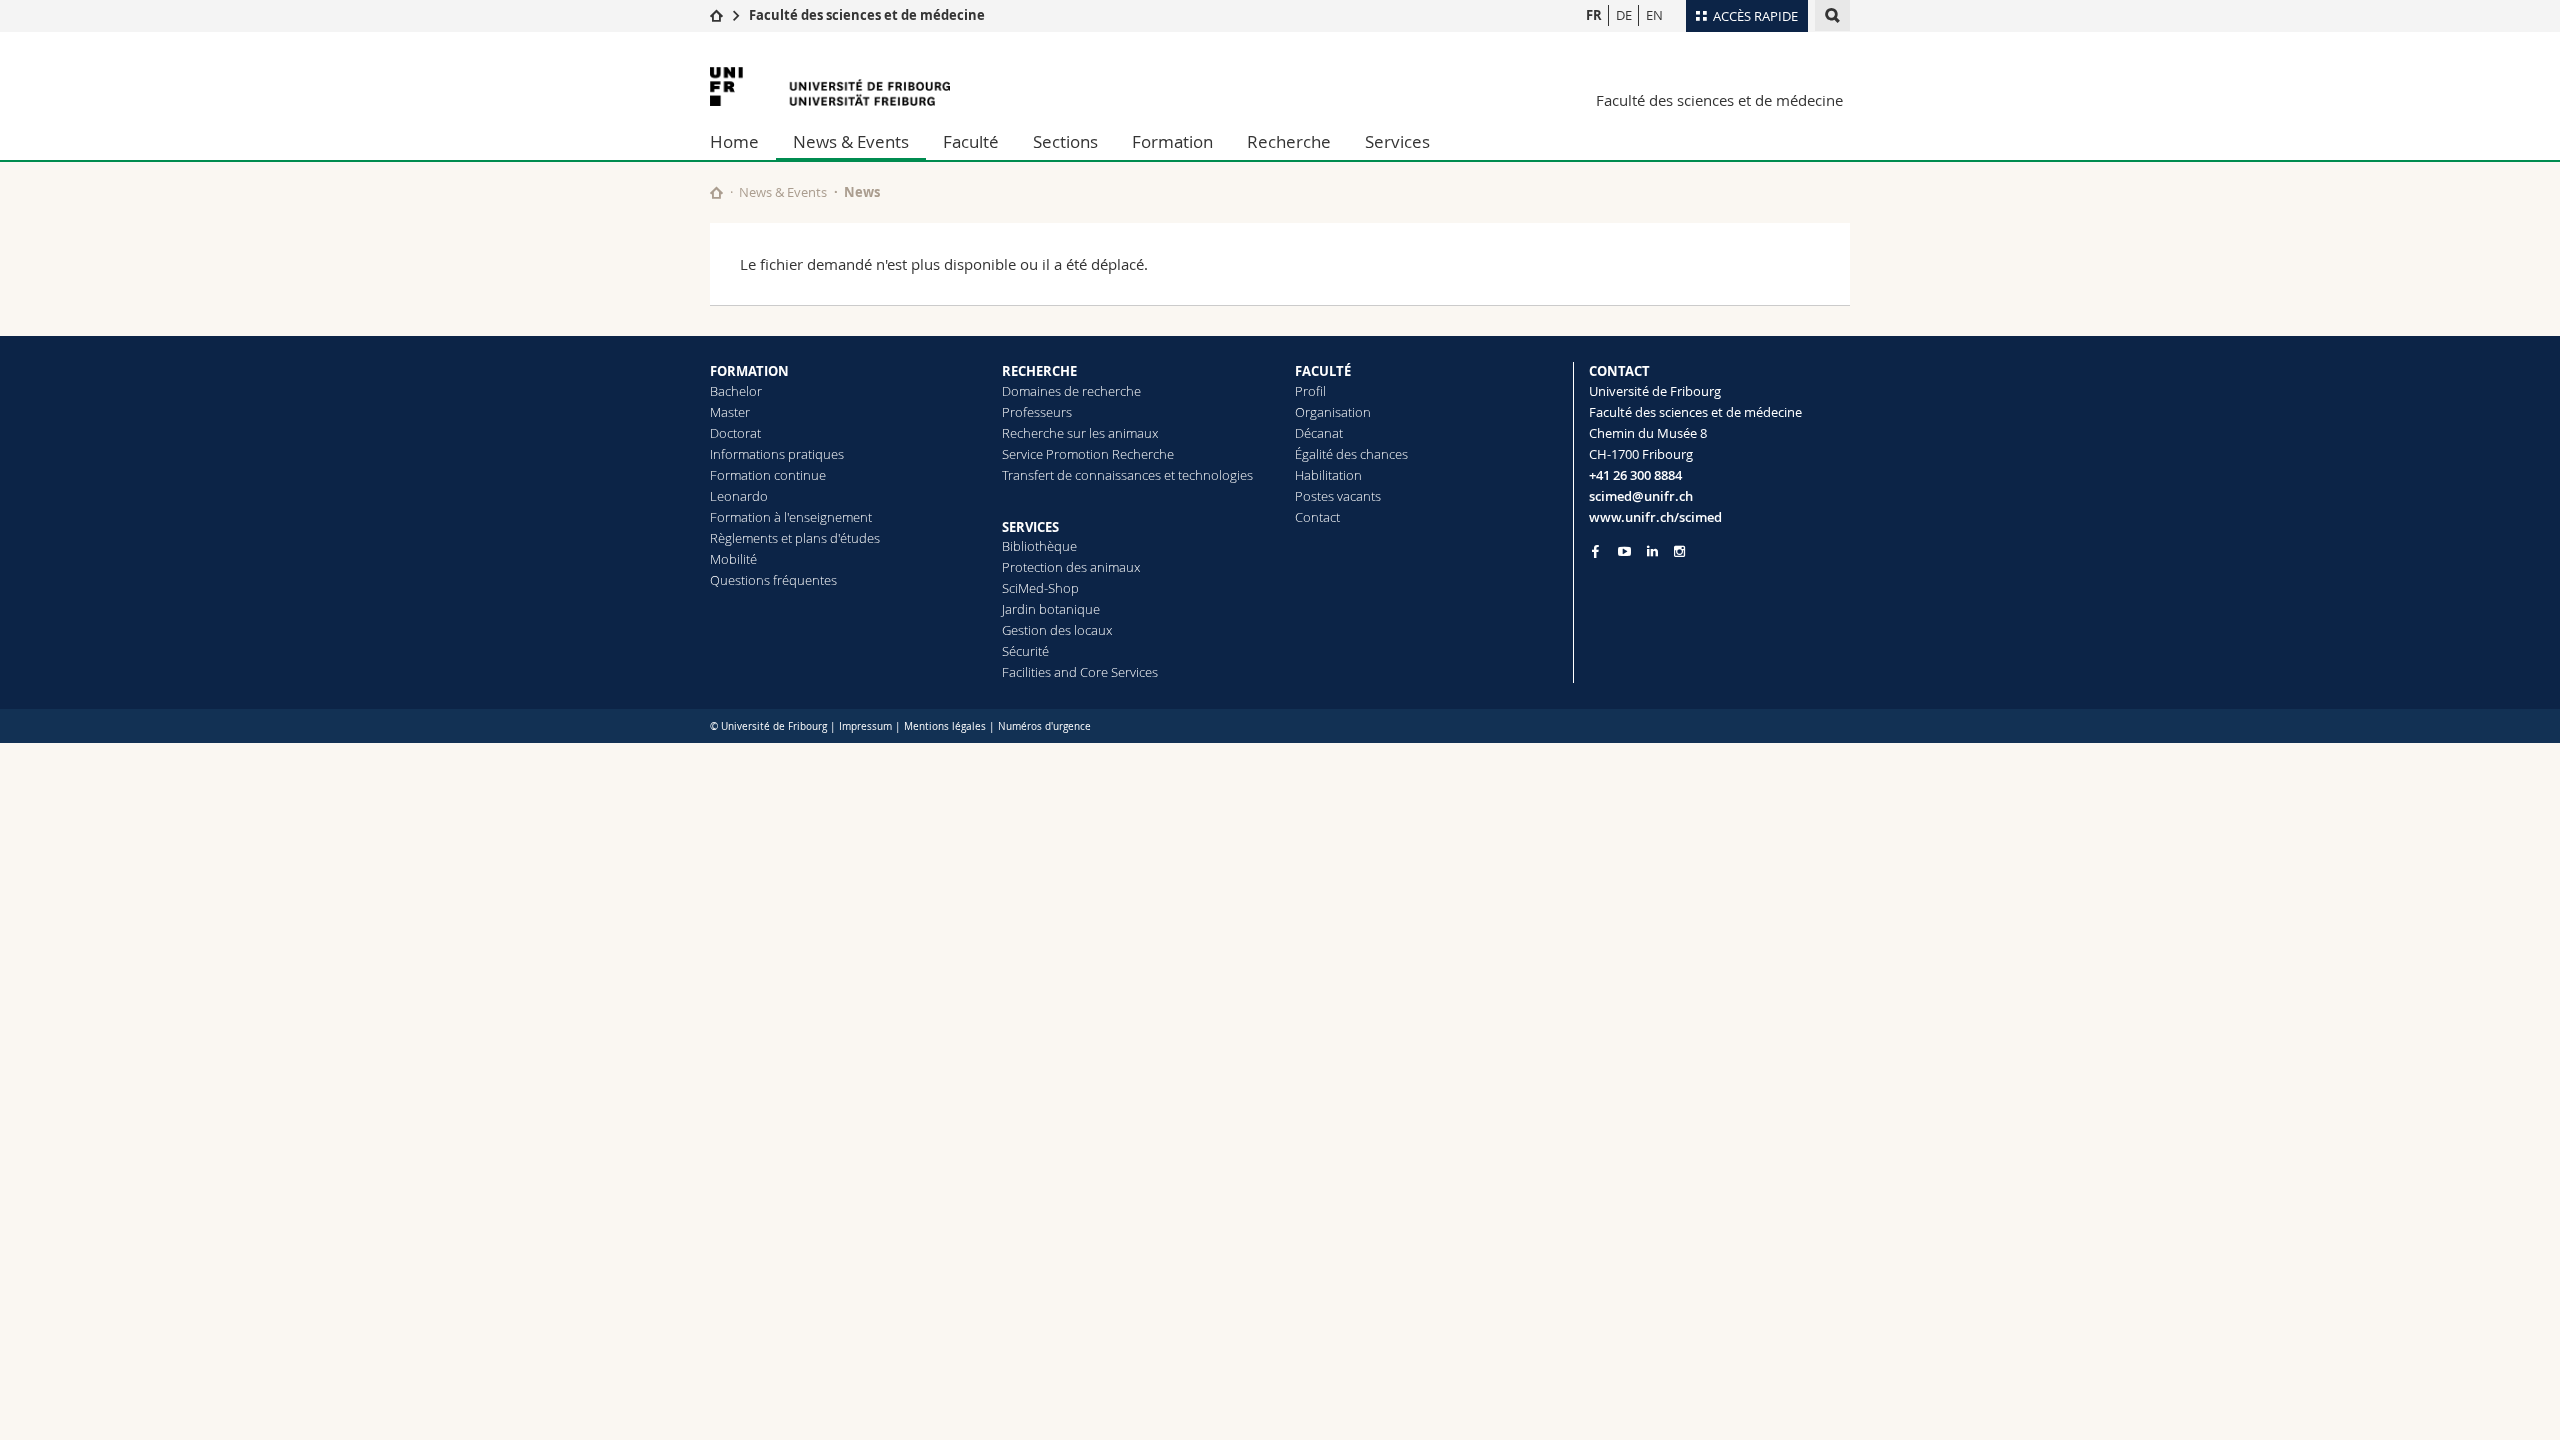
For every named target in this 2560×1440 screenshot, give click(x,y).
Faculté (971, 141)
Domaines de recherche (1071, 391)
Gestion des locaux (1057, 630)
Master (730, 412)
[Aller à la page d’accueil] (716, 15)
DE (1624, 15)
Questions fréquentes (773, 580)
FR (1594, 15)
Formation (1172, 141)
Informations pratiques (777, 454)
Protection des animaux (1071, 567)
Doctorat (735, 433)
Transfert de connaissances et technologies (1127, 475)
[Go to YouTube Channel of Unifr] (1624, 551)
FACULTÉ (1323, 371)
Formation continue (768, 475)
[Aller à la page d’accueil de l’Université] (830, 86)
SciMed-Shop (1040, 588)
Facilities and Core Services (1080, 672)
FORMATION (749, 371)
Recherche (1289, 141)
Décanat (1319, 433)
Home (734, 141)
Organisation (1333, 412)
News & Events (851, 141)
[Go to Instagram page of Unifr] (1679, 551)
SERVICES (1030, 527)
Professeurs (1037, 412)
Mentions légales (945, 726)
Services (1397, 141)
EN (1654, 15)
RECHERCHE (1039, 371)
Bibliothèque (1039, 546)
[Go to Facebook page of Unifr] (1595, 551)
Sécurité (1025, 651)
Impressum (865, 726)
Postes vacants (1338, 496)
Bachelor (736, 391)
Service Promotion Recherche (1088, 454)
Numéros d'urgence (1044, 726)
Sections (1065, 141)
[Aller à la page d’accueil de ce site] (716, 192)
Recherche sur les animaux (1080, 433)
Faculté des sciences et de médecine (867, 15)
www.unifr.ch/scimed (1655, 517)
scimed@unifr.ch (1641, 496)
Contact (1317, 517)
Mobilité (733, 559)
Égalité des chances (1351, 454)
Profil (1310, 391)
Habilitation (1328, 475)
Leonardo (739, 496)
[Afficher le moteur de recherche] (1832, 15)
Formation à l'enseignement (791, 517)
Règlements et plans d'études (795, 538)
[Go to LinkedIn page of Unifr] (1652, 551)
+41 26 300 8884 (1635, 475)
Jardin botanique (1051, 609)
